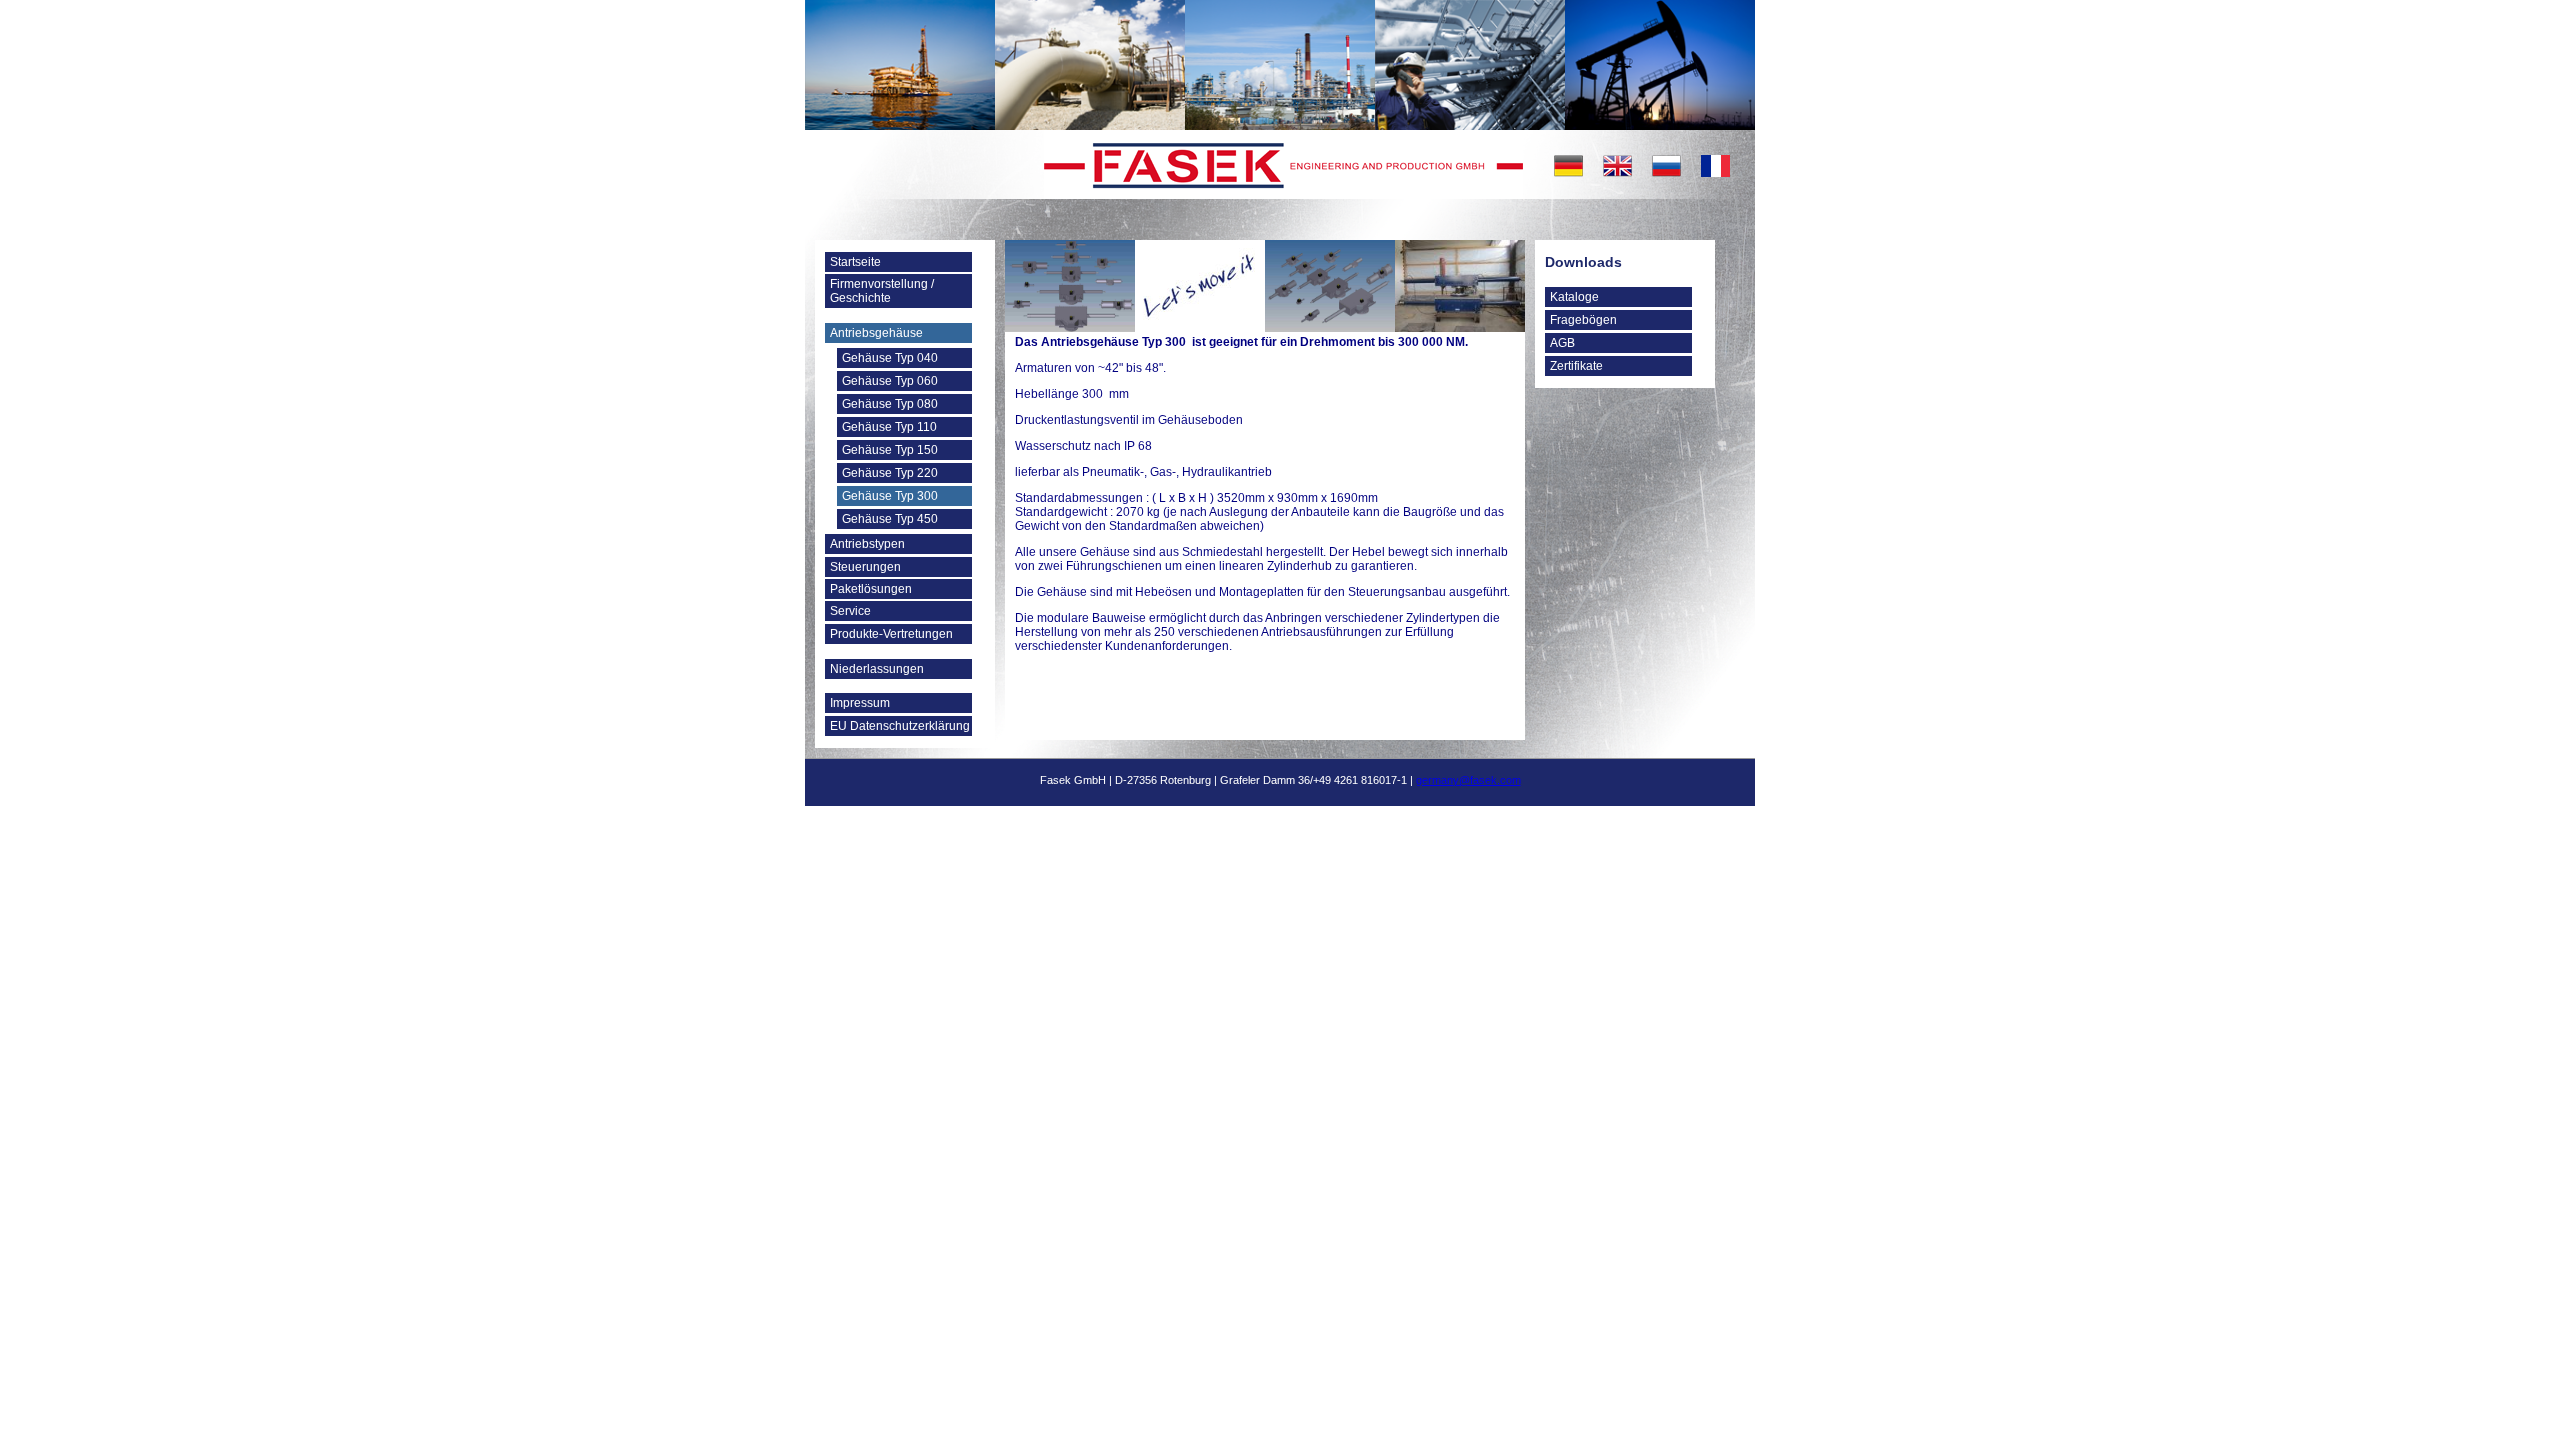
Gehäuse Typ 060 (890, 381)
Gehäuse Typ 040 (890, 358)
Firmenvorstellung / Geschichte (882, 291)
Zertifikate (1576, 366)
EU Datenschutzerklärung (900, 726)
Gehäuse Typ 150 (890, 450)
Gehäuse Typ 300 (890, 496)
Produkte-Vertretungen (891, 634)
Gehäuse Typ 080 (890, 404)
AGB (1562, 343)
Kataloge (1574, 297)
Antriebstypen (867, 544)
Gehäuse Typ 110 (889, 427)
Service (850, 611)
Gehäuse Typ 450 (890, 519)
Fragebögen (1583, 320)
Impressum (860, 703)
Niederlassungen (877, 669)
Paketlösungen (871, 589)
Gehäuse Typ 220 (890, 473)
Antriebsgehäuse (876, 333)
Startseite (855, 262)
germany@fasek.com (1468, 780)
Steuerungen (865, 567)
